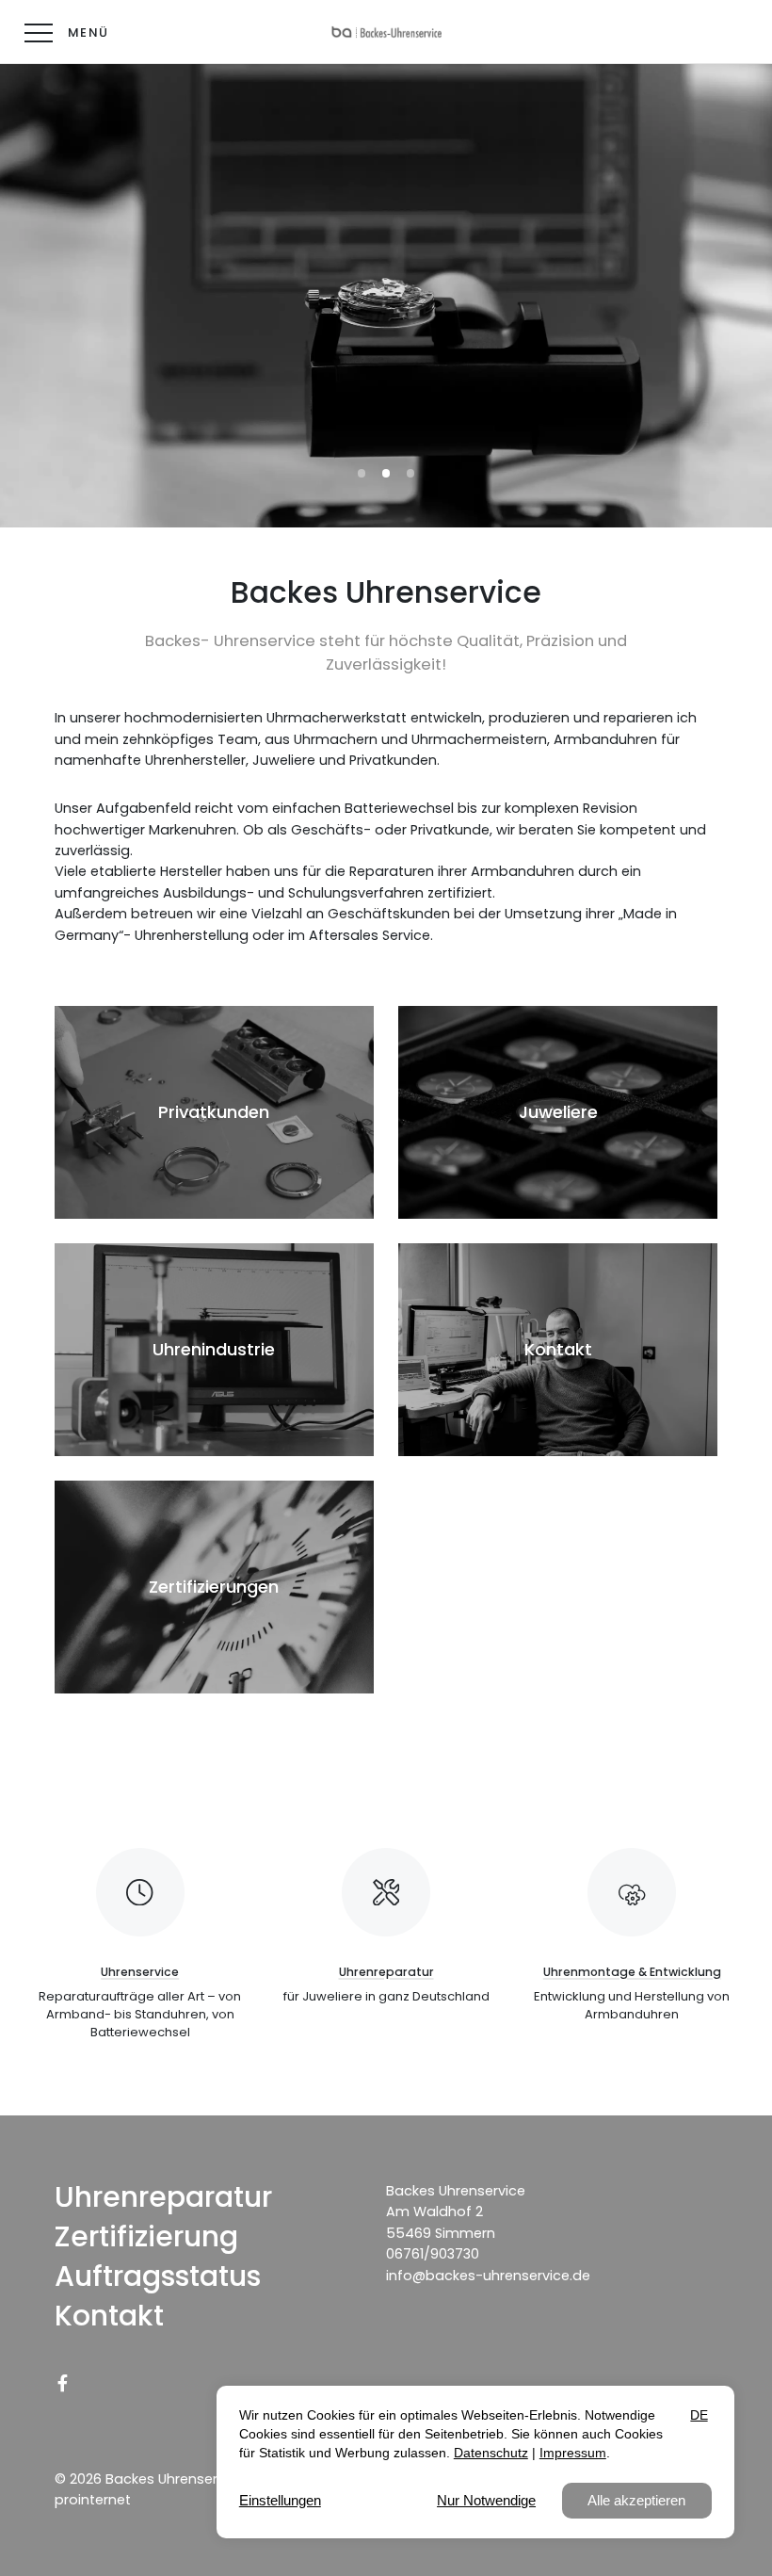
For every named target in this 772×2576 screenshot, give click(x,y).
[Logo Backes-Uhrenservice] (386, 32)
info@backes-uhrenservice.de (488, 2276)
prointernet (93, 2500)
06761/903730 (433, 2254)
